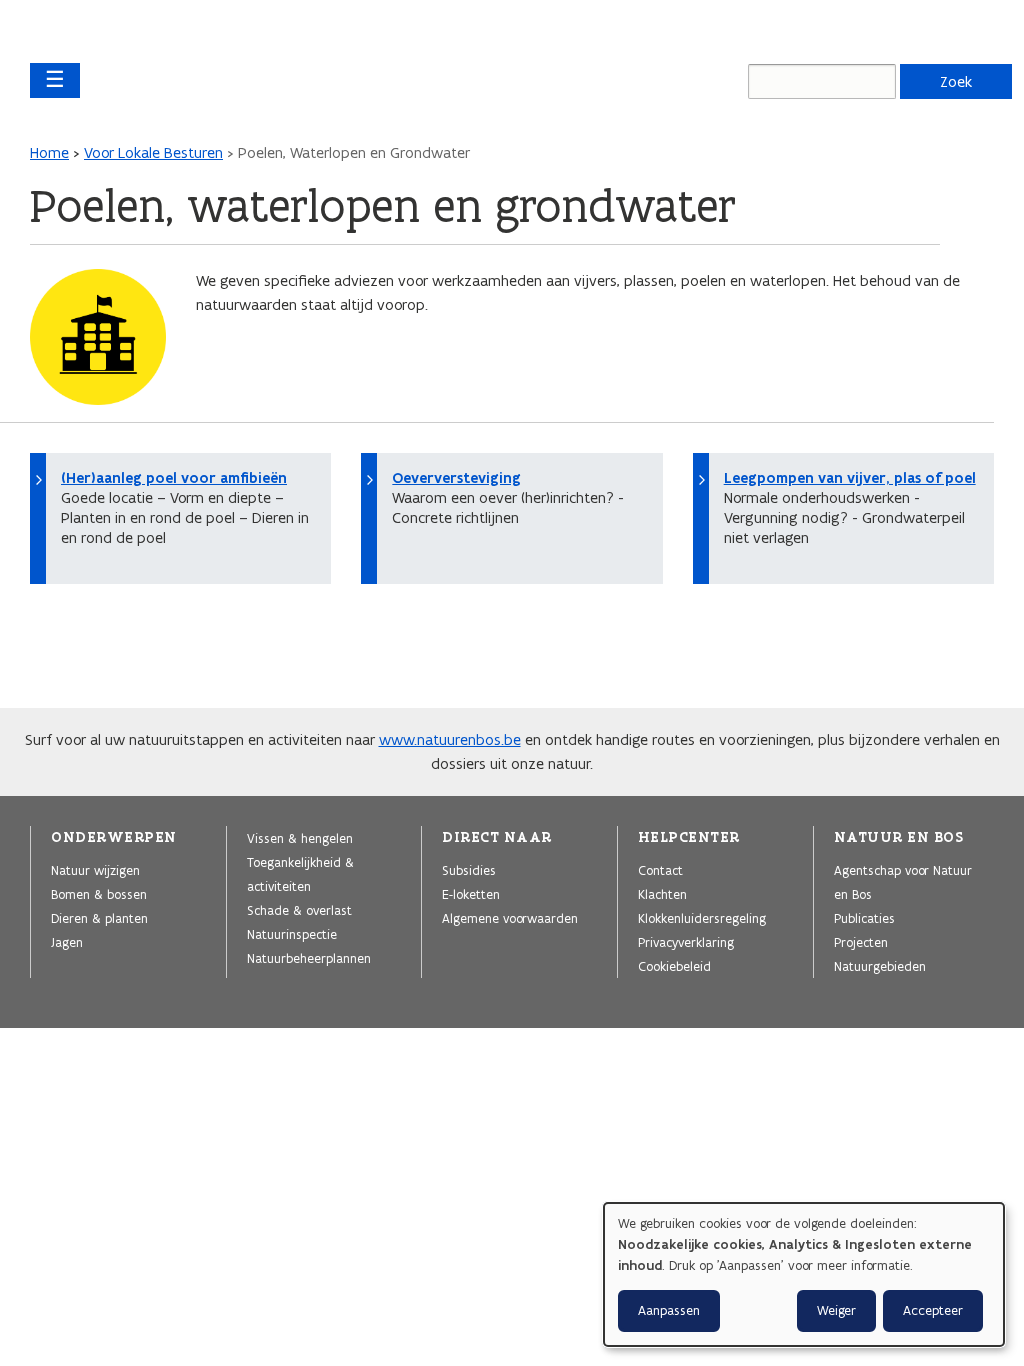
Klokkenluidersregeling (702, 918)
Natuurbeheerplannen (309, 958)
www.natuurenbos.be (450, 739)
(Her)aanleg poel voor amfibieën (174, 478)
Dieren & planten (99, 918)
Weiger (836, 1310)
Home (49, 152)
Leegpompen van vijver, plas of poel (850, 478)
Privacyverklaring (686, 942)
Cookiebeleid (674, 966)
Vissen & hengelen (300, 838)
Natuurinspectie (292, 934)
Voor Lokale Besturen (153, 152)
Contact (660, 870)
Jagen (67, 942)
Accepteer (933, 1310)
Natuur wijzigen (95, 870)
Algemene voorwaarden (510, 918)
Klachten (662, 894)
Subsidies (469, 870)
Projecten (861, 942)
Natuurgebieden (880, 966)
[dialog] (804, 1274)
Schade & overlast (299, 910)
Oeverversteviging (456, 478)
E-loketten (471, 894)
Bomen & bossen (99, 894)
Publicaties (864, 918)
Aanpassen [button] (669, 1310)
